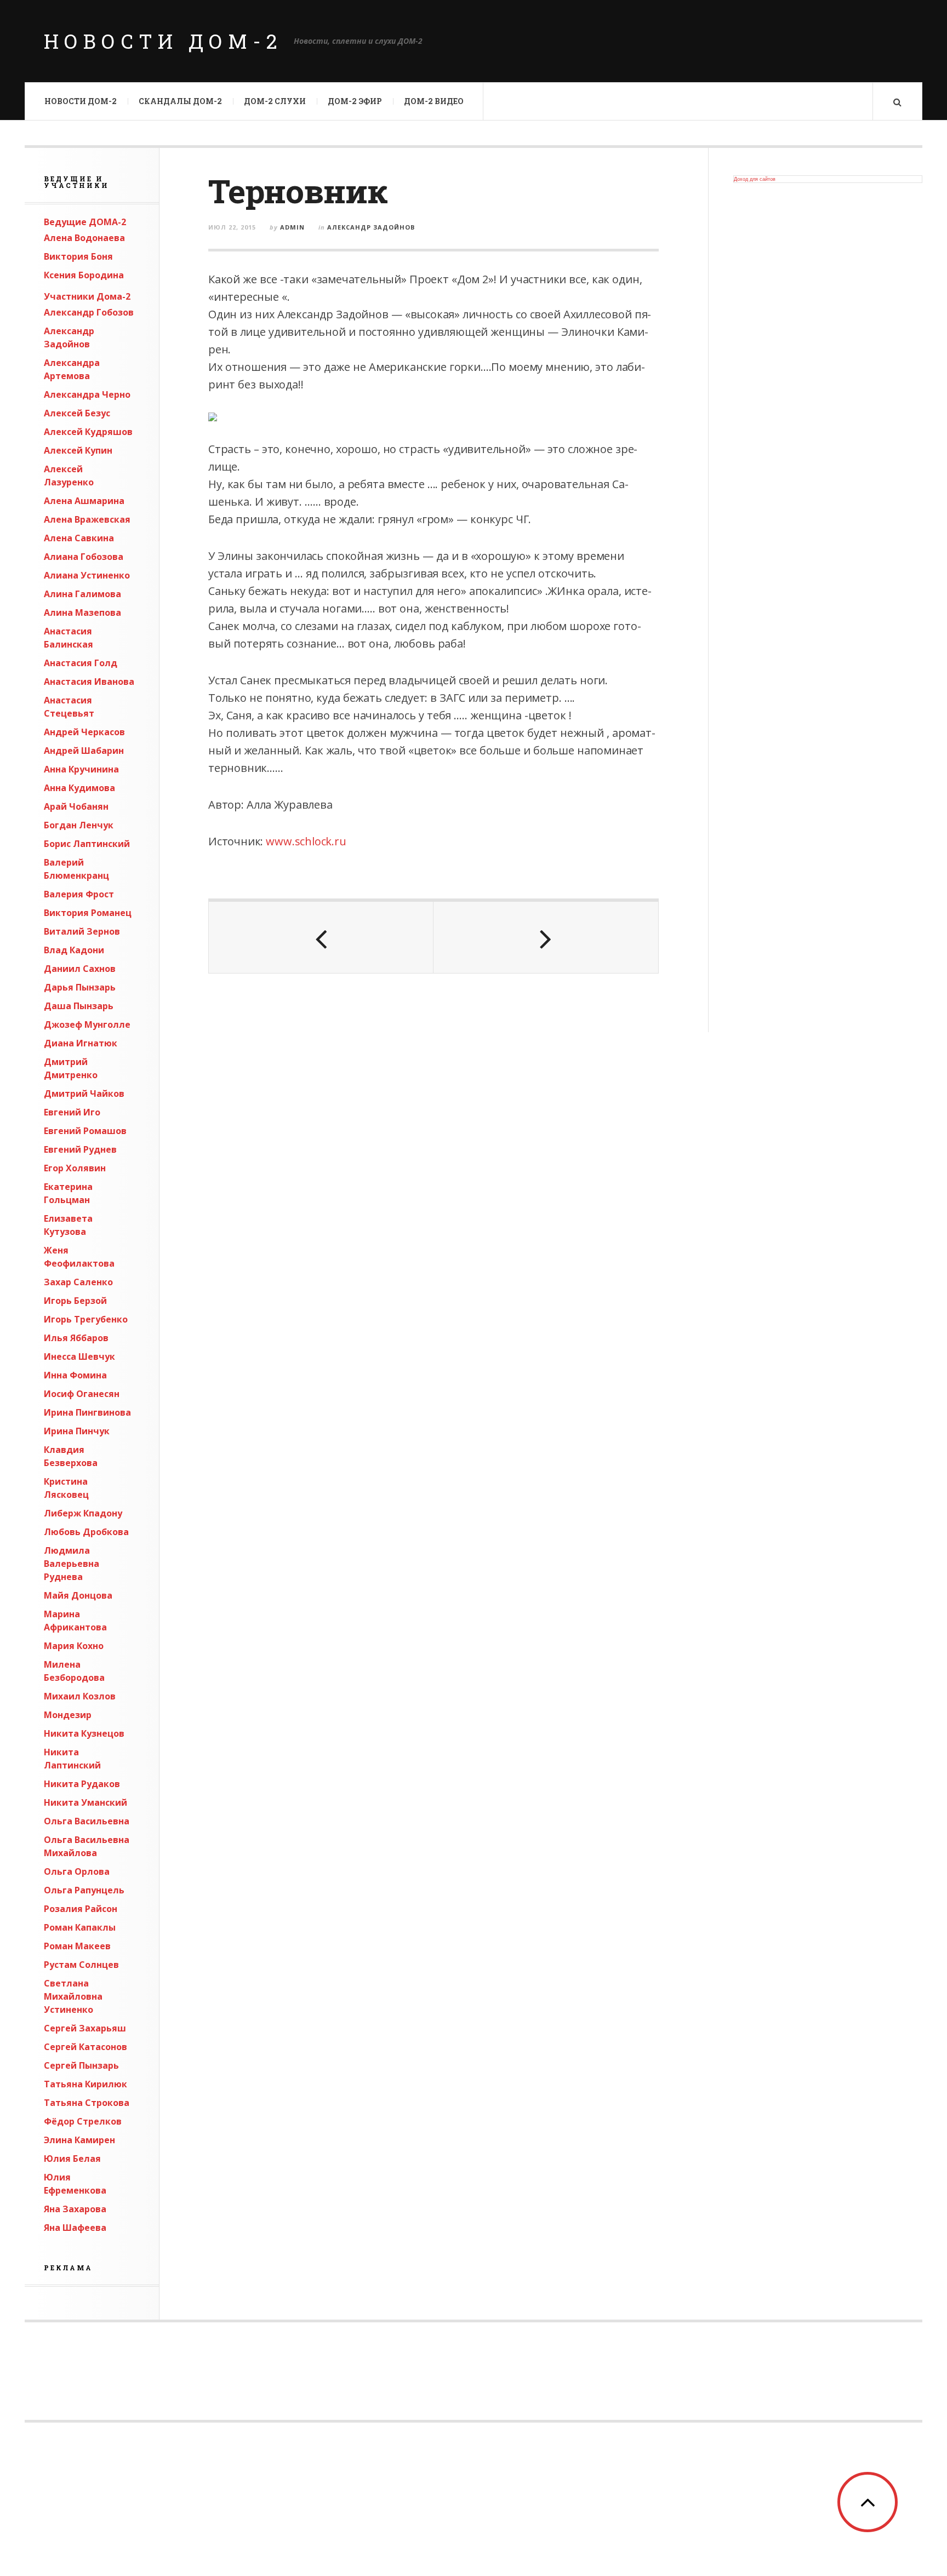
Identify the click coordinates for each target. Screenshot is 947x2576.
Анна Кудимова (79, 788)
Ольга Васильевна (87, 1821)
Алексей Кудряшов (88, 432)
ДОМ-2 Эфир (355, 101)
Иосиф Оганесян (82, 1394)
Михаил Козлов (80, 1696)
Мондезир (68, 1715)
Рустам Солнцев (81, 1965)
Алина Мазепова (82, 612)
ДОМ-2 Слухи (275, 101)
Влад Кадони (74, 950)
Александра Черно (87, 394)
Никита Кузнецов (84, 1733)
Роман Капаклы (80, 1927)
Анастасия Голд (81, 663)
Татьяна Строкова (87, 2103)
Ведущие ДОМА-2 (85, 222)
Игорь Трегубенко (86, 1319)
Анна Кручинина (81, 769)
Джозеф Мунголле (87, 1024)
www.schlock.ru (306, 841)
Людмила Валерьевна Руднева (72, 1564)
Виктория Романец (88, 913)
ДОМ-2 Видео (434, 101)
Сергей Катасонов (85, 2047)
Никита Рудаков (82, 1784)
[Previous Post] (321, 937)
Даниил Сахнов (80, 969)
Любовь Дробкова (86, 1532)
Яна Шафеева (75, 2228)
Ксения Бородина (84, 275)
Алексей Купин (78, 450)
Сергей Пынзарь (81, 2065)
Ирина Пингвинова (87, 1412)
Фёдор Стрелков (83, 2121)
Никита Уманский (85, 1802)
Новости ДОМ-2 (163, 41)
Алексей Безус (77, 413)
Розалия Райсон (81, 1909)
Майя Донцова (78, 1595)
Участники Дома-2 (87, 296)
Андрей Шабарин (84, 751)
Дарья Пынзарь (80, 987)
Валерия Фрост (79, 894)
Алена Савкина (79, 538)
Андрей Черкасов (84, 732)
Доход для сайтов (755, 179)
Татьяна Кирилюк (85, 2084)
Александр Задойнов (371, 227)
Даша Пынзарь (79, 1006)
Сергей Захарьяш (85, 2028)
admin (292, 227)
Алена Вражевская (87, 519)
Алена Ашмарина (84, 501)
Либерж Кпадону (83, 1513)
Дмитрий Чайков (84, 1094)
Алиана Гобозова (84, 557)
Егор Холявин (75, 1168)
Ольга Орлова (77, 1871)
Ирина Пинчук (77, 1431)
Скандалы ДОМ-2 (180, 101)
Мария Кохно (74, 1646)
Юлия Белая (72, 2159)
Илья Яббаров (76, 1338)
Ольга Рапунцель (84, 1890)
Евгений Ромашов (85, 1131)
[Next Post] (546, 937)
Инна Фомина (75, 1375)
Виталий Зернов (82, 931)
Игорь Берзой (75, 1301)
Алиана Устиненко (87, 575)
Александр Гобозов (89, 312)
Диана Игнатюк (81, 1043)
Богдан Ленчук (79, 825)
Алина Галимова (82, 594)
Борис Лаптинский (87, 844)
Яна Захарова (75, 2209)
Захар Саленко (78, 1282)
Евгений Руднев (80, 1149)
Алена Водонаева (84, 238)
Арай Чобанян (76, 806)
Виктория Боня (78, 256)
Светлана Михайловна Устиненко (73, 1996)
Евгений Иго (72, 1112)
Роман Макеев (77, 1946)
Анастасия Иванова (89, 682)
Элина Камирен (79, 2140)
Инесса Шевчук (79, 1356)
